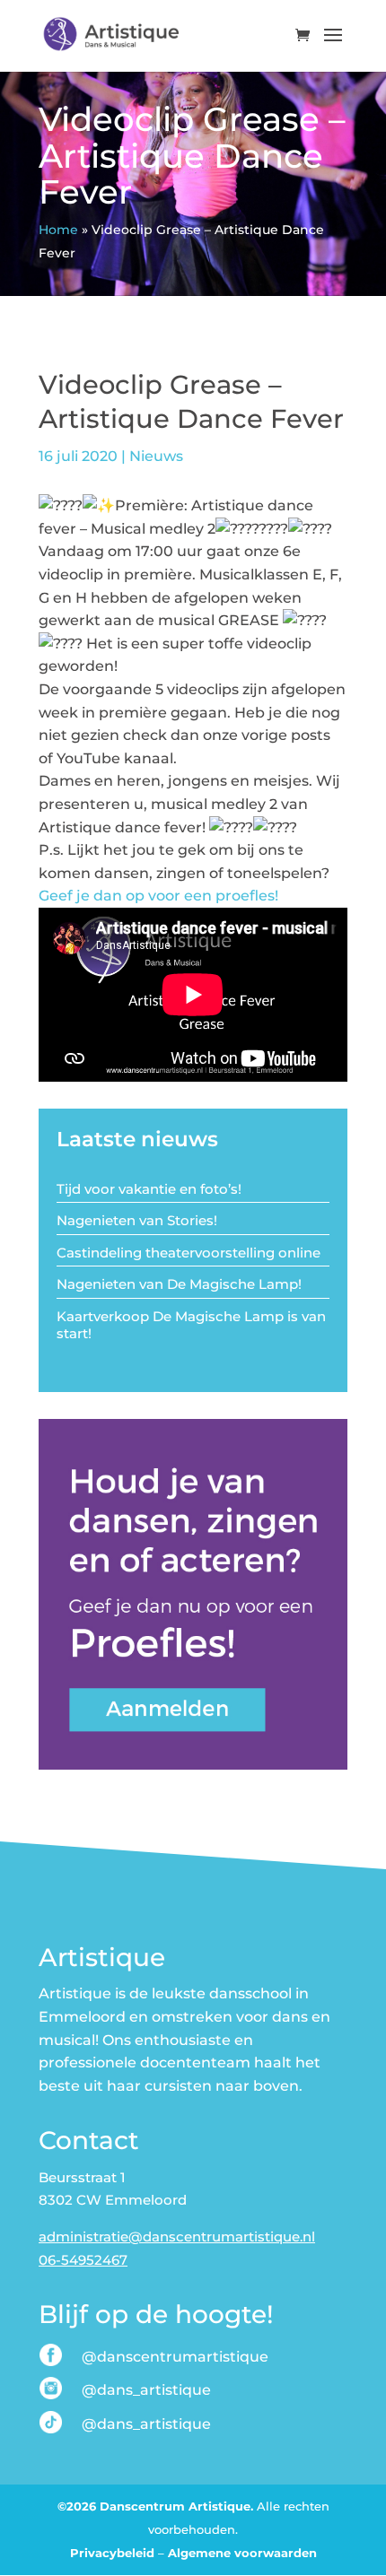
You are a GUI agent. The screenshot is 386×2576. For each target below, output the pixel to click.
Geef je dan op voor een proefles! (158, 896)
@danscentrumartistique (175, 2357)
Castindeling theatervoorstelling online (189, 1253)
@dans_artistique (146, 2390)
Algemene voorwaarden (242, 2553)
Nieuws (156, 456)
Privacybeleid (112, 2553)
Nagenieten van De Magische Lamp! (179, 1284)
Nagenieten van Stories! (137, 1220)
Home (58, 230)
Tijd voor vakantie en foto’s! (149, 1189)
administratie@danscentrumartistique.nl (177, 2237)
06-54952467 (83, 2260)
